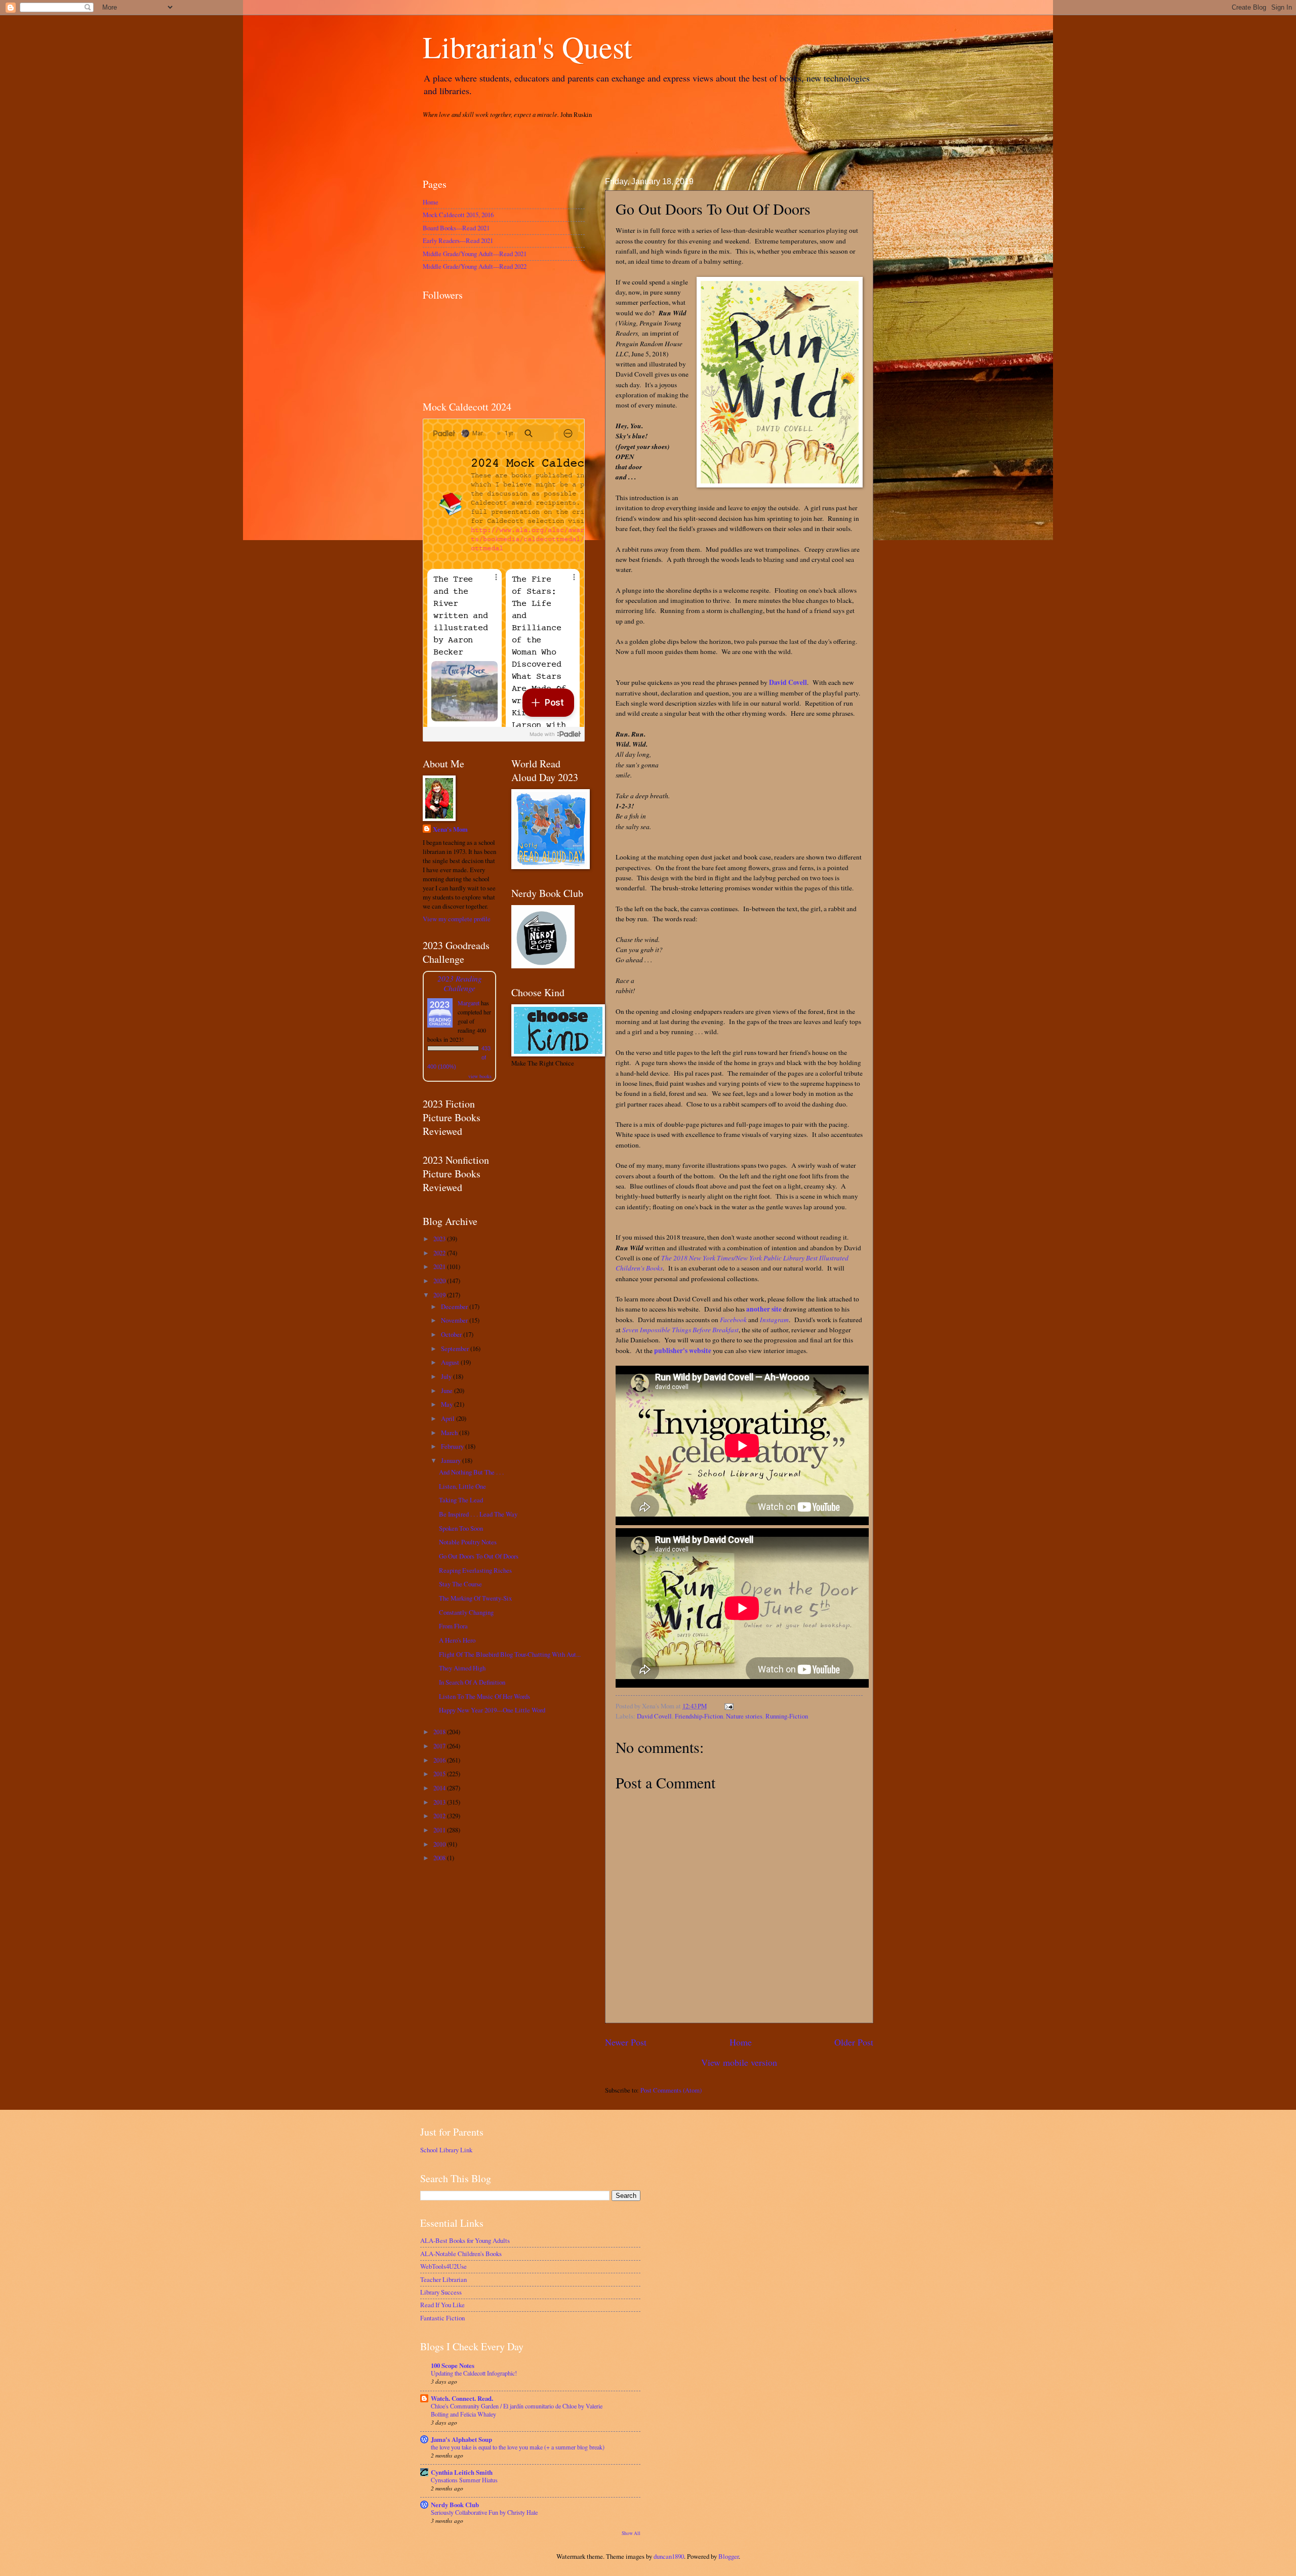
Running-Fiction (787, 1716)
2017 (440, 1746)
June (448, 1391)
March (450, 1433)
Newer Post (626, 2042)
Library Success (441, 2292)
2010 (440, 1844)
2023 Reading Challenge (460, 983)
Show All (631, 2533)
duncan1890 (669, 2556)
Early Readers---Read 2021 (458, 240)
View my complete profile (457, 919)
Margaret (469, 1003)
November (455, 1320)
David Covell (788, 682)
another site (764, 1309)
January (452, 1460)
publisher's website (683, 1351)
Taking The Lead (461, 1500)
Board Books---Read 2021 (456, 228)
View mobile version (739, 2062)
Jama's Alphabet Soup (461, 2439)
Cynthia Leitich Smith (462, 2472)
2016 (440, 1760)
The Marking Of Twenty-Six (475, 1598)
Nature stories (744, 1716)
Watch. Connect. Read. (462, 2398)
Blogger (728, 2556)
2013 (440, 1802)
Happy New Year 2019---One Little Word (492, 1710)
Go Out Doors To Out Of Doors (479, 1556)
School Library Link (446, 2150)
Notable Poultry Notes (468, 1542)
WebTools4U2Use (443, 2266)
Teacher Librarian (443, 2279)
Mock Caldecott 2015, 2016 (458, 215)
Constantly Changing (466, 1612)
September (456, 1348)
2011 (440, 1830)
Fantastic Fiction (442, 2318)
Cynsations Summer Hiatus (464, 2480)
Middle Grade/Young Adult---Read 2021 (475, 254)
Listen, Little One (462, 1486)
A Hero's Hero (457, 1640)
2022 (440, 1253)
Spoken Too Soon (461, 1528)
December (455, 1306)
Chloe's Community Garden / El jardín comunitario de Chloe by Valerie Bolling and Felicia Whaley (517, 2410)
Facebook (733, 1320)
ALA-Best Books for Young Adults (465, 2240)
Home (741, 2042)
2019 (440, 1295)
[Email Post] (727, 1706)
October (452, 1334)
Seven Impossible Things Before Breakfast (680, 1330)
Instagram (774, 1320)
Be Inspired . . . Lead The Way (478, 1514)
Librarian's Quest (528, 47)
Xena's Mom (450, 829)
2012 (440, 1816)
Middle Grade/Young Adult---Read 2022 (475, 266)
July (447, 1376)
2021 (440, 1266)
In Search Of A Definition (472, 1682)
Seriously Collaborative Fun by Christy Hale (484, 2512)
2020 (440, 1281)
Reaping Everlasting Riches (475, 1570)
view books (480, 1076)
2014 (440, 1788)
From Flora (453, 1626)
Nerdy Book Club (455, 2505)
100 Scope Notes (453, 2365)
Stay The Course (460, 1584)
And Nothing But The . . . (471, 1472)
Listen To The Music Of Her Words (484, 1696)
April (449, 1418)
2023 (440, 1239)
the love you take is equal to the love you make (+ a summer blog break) (518, 2447)
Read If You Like (442, 2305)
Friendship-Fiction (699, 1716)
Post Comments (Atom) (671, 2090)
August (451, 1362)
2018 (440, 1732)
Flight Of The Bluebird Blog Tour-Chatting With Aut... (510, 1654)
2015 (440, 1774)
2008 (440, 1858)
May (448, 1404)
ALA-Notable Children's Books (461, 2254)
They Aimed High (462, 1668)
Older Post (854, 2042)
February (453, 1446)
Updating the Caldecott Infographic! (474, 2373)
